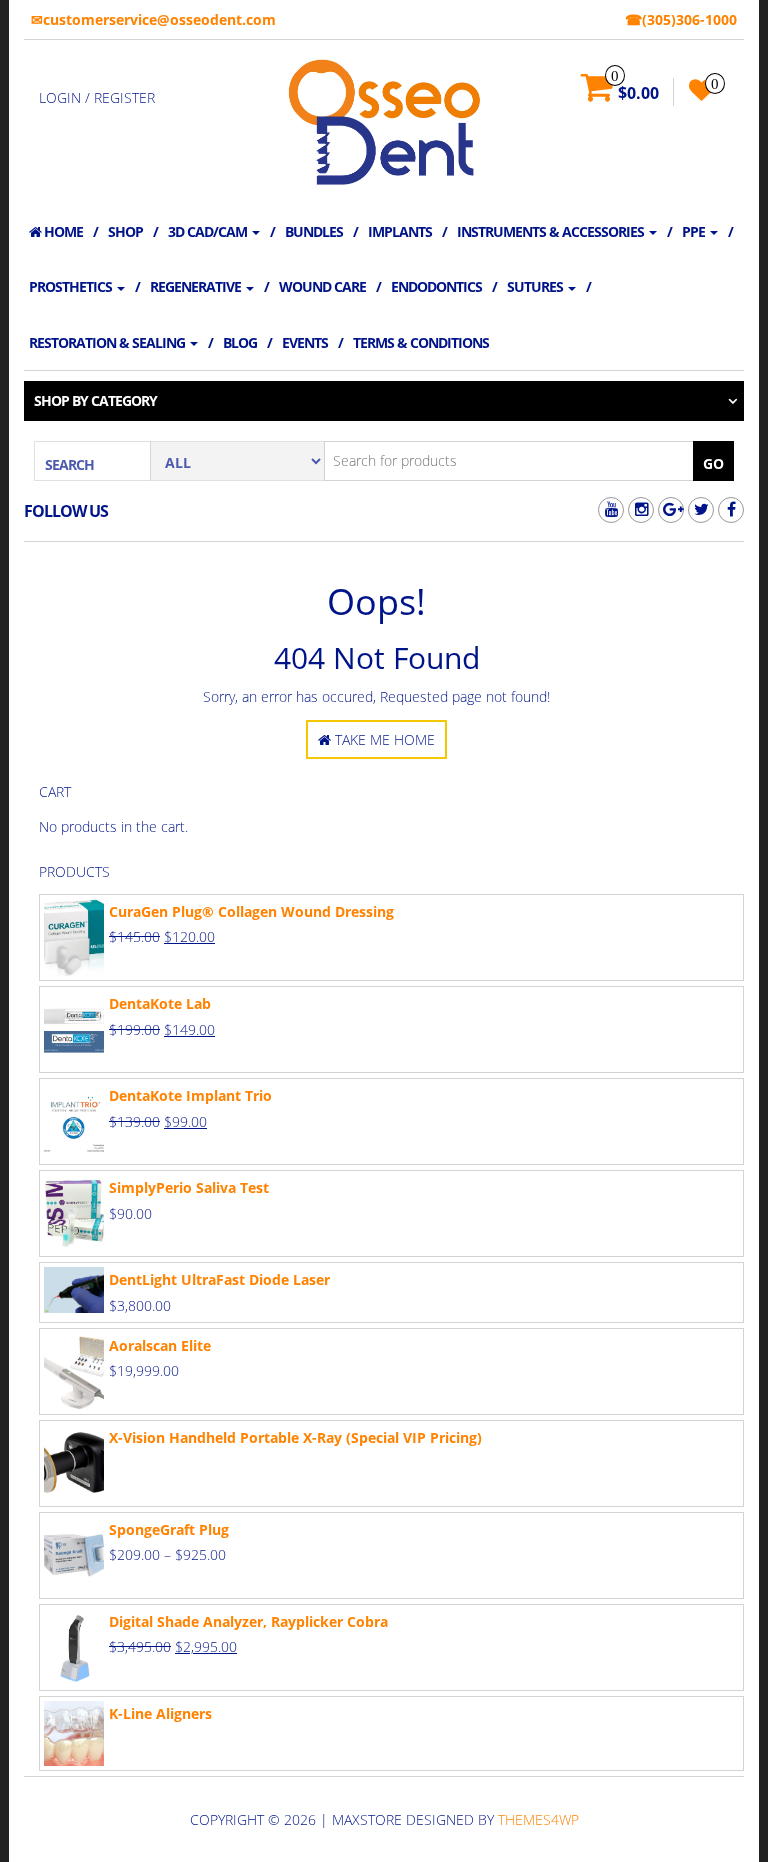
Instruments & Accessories (552, 231)
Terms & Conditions (421, 342)
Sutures (536, 286)
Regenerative (197, 286)
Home (62, 231)
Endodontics (436, 286)
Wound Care (322, 286)
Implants (400, 231)
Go (713, 463)
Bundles (314, 231)
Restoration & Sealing (108, 342)
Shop (125, 231)
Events (305, 342)
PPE (695, 231)
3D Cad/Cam (209, 231)
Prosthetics (72, 286)
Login (60, 97)
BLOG (240, 342)
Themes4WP (538, 1819)
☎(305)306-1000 (681, 19)
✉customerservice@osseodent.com (153, 19)
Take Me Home (383, 739)
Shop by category (95, 400)
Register (124, 97)
